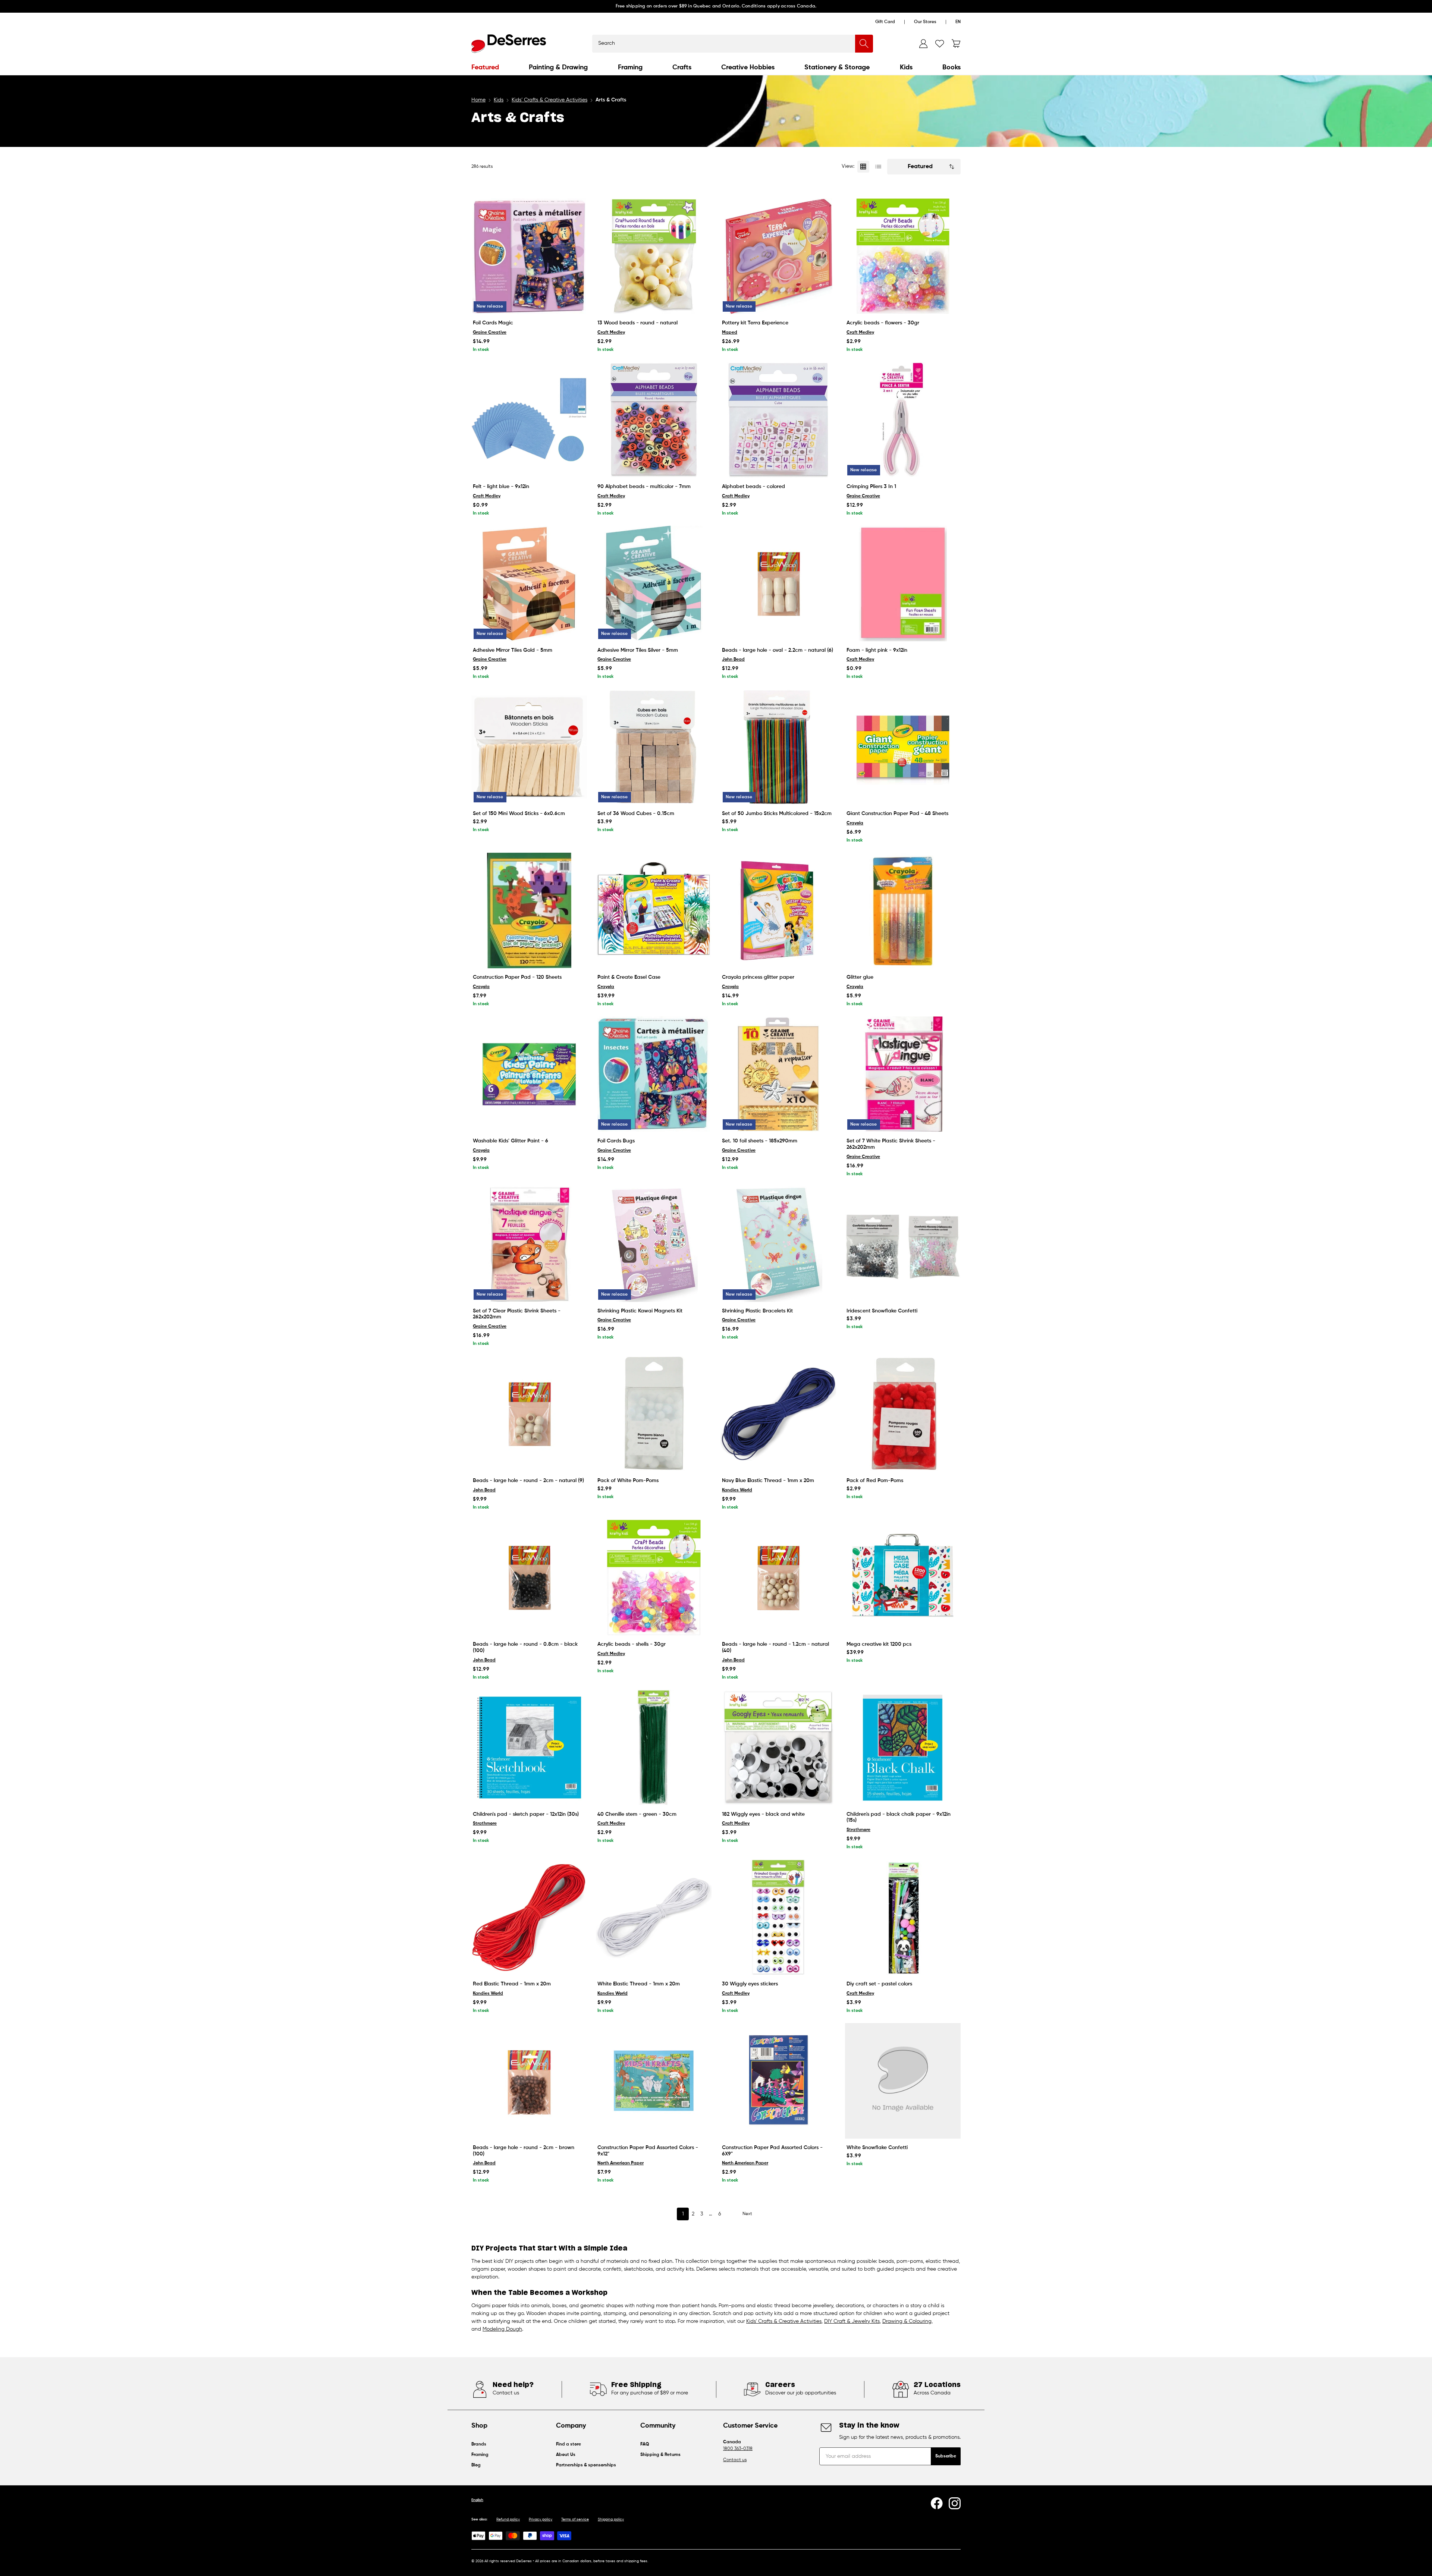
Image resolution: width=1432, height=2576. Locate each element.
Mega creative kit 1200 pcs (879, 1644)
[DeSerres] (509, 44)
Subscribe (946, 2456)
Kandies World (737, 1490)
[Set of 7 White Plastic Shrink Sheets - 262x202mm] (903, 1074)
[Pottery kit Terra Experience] (778, 256)
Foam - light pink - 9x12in (877, 650)
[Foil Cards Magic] (529, 256)
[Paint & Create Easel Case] (654, 910)
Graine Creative (490, 333)
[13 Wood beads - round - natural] (654, 256)
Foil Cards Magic (493, 323)
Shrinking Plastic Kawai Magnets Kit (640, 1311)
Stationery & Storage (837, 67)
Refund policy (508, 2519)
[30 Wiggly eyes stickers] (778, 1917)
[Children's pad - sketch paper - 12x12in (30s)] (529, 1748)
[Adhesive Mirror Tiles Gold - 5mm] (529, 584)
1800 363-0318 (738, 2449)
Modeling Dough (502, 2329)
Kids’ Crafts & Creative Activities (549, 100)
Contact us (735, 2460)
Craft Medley (611, 333)
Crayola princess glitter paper (758, 977)
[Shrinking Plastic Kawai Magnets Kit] (654, 1244)
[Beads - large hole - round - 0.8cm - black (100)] (529, 1578)
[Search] (864, 44)
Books (951, 67)
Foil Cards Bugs (616, 1141)
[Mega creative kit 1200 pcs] (903, 1578)
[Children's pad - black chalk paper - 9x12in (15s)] (903, 1748)
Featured (485, 67)
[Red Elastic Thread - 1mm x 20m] (529, 1917)
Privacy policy (541, 2519)
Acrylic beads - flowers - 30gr (883, 323)
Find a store (569, 2444)
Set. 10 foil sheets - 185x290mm (760, 1141)
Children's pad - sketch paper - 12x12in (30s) (526, 1814)
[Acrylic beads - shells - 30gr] (654, 1578)
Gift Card (885, 22)
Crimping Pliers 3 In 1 (871, 487)
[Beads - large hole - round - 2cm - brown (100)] (529, 2081)
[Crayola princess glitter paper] (778, 910)
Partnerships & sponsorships (586, 2465)
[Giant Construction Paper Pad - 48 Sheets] (903, 747)
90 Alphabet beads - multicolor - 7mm (644, 487)
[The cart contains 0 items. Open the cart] (956, 44)
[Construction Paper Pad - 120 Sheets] (529, 910)
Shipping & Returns (660, 2455)
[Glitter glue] (903, 910)
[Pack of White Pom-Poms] (654, 1414)
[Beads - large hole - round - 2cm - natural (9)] (529, 1414)
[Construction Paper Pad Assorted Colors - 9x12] (654, 2081)
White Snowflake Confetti (877, 2148)
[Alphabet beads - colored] (778, 420)
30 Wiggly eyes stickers (750, 1984)
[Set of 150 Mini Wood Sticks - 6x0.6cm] (529, 747)
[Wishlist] (940, 44)
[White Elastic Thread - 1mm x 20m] (654, 1917)
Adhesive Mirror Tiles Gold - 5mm (513, 650)
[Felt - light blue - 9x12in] (529, 420)
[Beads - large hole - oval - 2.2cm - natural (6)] (778, 584)
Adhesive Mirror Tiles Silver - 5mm (638, 650)
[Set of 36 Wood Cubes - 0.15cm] (654, 747)
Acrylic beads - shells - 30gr (632, 1644)
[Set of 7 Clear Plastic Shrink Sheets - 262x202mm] (529, 1244)
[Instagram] (955, 2503)
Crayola (855, 823)
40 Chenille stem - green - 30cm (637, 1814)
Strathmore (485, 1824)
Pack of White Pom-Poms (628, 1481)
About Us (566, 2455)
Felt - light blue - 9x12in (501, 487)
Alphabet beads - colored (753, 487)
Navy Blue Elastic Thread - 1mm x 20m (768, 1481)
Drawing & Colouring (907, 2321)
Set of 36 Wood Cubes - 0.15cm (636, 814)
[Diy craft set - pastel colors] (903, 1917)
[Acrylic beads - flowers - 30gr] (903, 256)
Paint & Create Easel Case (629, 977)
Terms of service (575, 2519)
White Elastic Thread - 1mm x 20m (639, 1984)
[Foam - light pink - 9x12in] (903, 584)
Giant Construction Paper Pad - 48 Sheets (897, 814)
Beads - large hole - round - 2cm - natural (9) (528, 1481)
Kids (906, 67)
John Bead (733, 660)
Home (478, 100)
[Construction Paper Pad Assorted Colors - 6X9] (778, 2081)
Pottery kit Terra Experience (755, 323)
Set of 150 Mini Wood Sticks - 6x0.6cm (519, 814)
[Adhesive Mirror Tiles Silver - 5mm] (654, 584)
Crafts (682, 67)
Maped (730, 333)
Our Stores (925, 22)
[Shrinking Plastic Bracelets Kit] (778, 1244)
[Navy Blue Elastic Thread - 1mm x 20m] (778, 1414)
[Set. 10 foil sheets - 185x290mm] (778, 1074)
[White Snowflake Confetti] (903, 2081)
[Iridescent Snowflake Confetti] (903, 1244)
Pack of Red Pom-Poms (875, 1481)
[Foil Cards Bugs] (654, 1074)
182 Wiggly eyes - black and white (763, 1814)
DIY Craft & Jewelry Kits (852, 2321)
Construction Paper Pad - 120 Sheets (517, 977)
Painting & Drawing (558, 67)
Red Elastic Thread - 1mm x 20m (512, 1984)
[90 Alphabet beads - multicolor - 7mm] (654, 420)
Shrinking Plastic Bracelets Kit (757, 1311)
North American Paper (621, 2163)
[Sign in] (923, 44)
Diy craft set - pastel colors (879, 1984)
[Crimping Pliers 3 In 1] (903, 420)
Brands (479, 2444)
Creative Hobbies (748, 67)
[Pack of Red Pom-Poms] (903, 1414)
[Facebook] (937, 2503)
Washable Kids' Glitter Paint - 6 (511, 1141)
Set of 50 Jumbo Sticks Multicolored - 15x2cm (777, 814)
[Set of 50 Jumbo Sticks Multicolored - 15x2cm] (778, 747)
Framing (630, 67)
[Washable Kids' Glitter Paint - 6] (529, 1074)
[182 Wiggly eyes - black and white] (778, 1748)
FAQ (645, 2444)
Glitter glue (860, 977)
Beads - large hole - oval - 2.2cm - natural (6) (778, 650)
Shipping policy (611, 2519)
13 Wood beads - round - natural (638, 323)
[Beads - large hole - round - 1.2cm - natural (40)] (778, 1578)
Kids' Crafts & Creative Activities (784, 2321)
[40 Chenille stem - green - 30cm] (654, 1748)
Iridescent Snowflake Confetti (882, 1311)
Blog (476, 2465)
